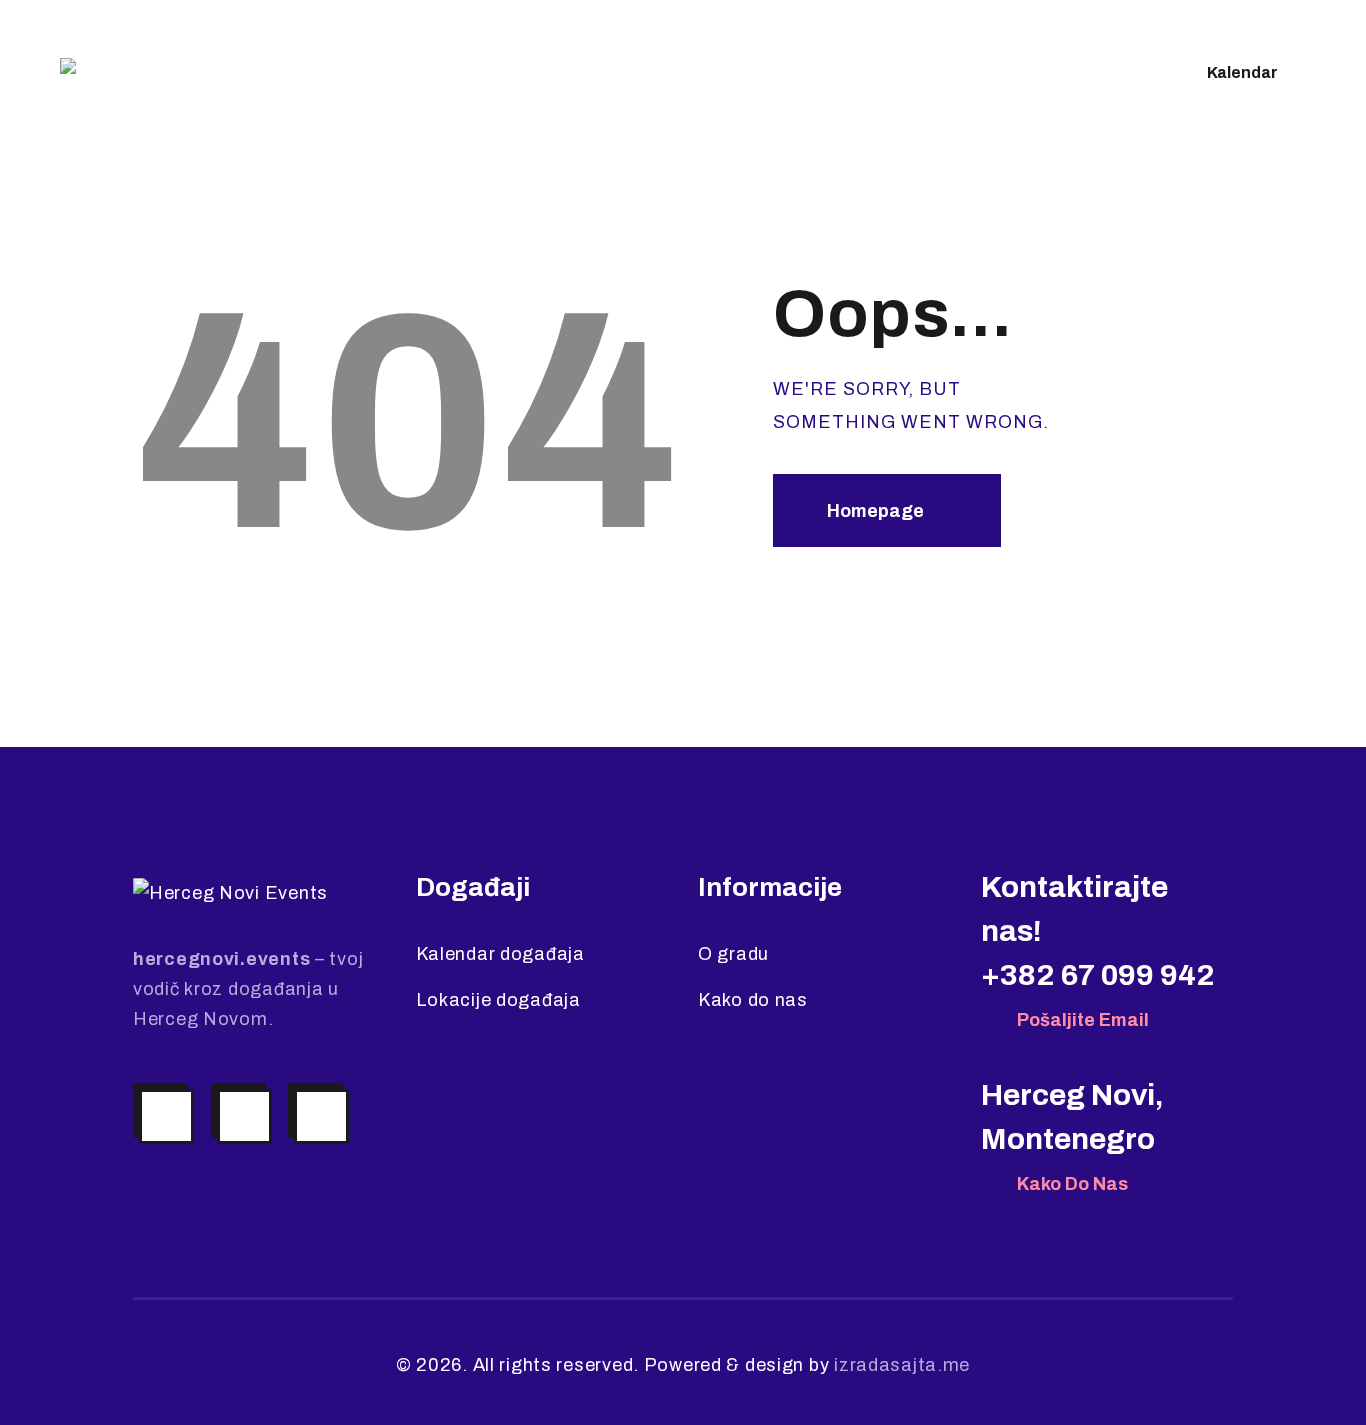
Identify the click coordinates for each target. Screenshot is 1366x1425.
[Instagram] (166, 1116)
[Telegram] (321, 1116)
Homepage (875, 511)
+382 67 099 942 (1098, 975)
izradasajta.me (902, 1365)
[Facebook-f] (244, 1116)
